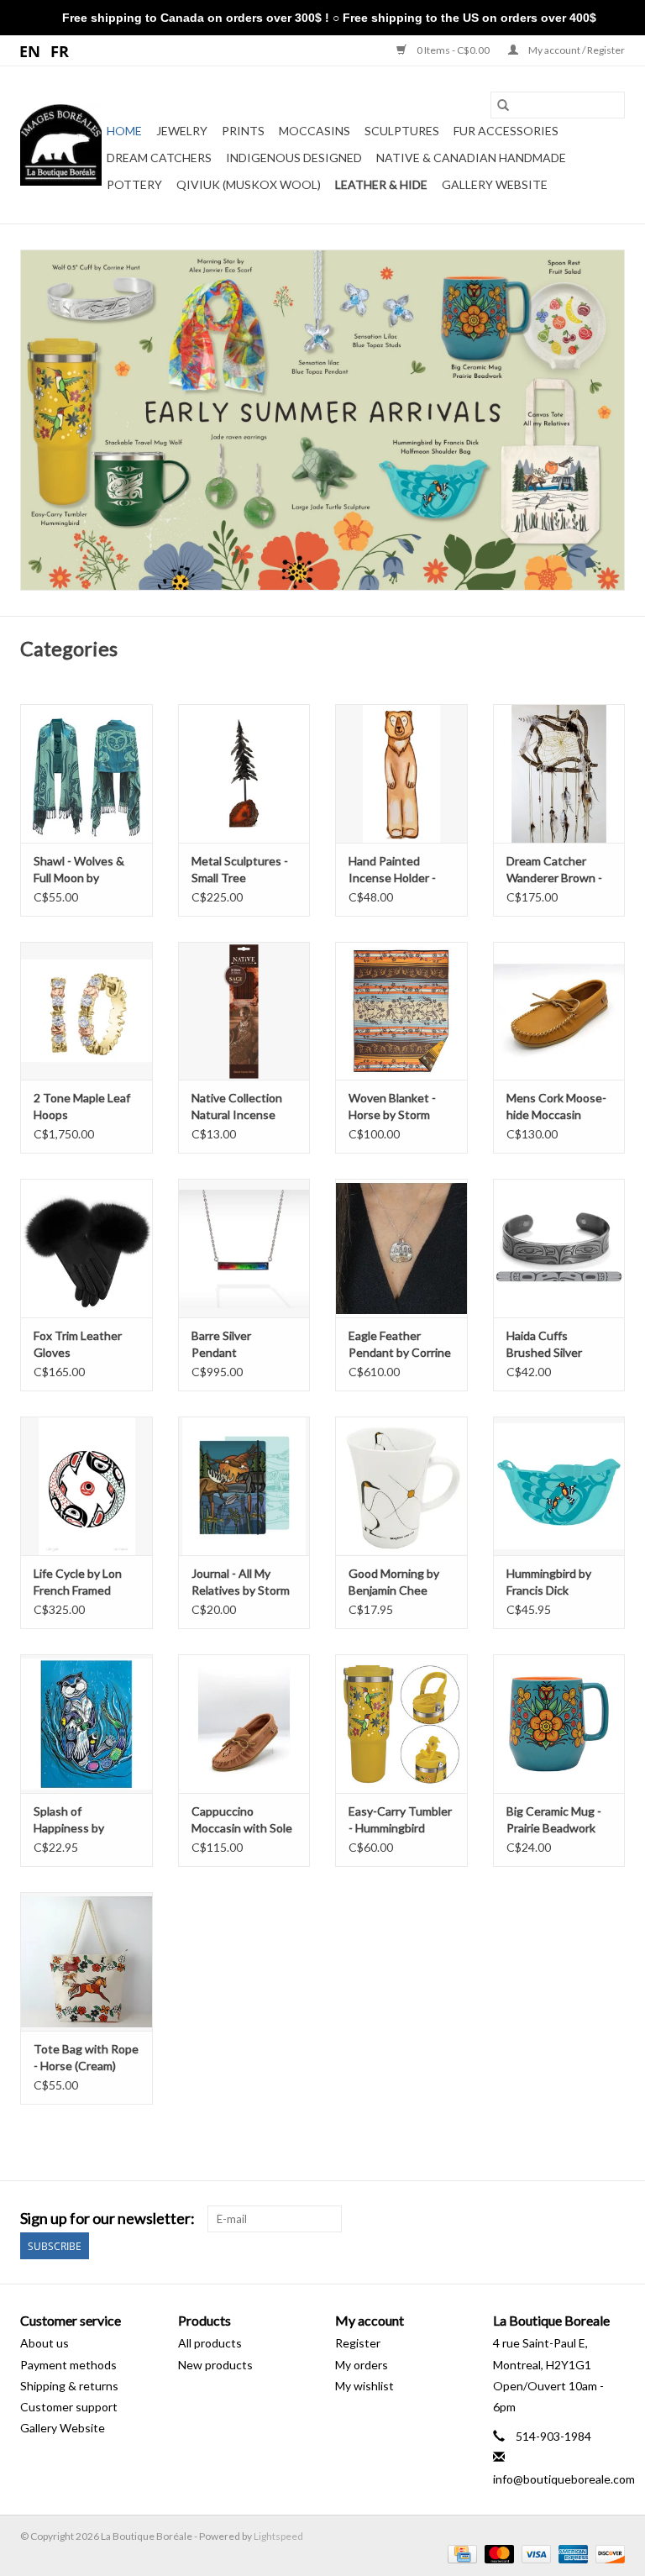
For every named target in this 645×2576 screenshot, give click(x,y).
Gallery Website (495, 184)
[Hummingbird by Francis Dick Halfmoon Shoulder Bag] (559, 1486)
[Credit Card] (460, 2553)
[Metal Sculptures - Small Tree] (244, 773)
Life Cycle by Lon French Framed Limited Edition (78, 1582)
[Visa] (534, 2553)
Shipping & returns (69, 2386)
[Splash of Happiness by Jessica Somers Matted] (87, 1724)
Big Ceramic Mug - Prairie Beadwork (554, 1819)
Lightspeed (278, 2536)
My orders (362, 2365)
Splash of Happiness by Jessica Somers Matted (73, 1820)
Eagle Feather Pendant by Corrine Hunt (400, 1345)
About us (45, 2343)
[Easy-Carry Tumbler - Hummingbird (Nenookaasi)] (401, 1724)
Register (358, 2343)
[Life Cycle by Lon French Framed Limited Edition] (87, 1486)
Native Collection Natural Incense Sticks (237, 1107)
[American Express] (571, 2553)
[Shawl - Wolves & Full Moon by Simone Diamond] (87, 773)
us (31, 50)
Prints (243, 131)
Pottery (134, 184)
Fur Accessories (506, 131)
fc (60, 50)
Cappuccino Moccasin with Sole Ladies (242, 1820)
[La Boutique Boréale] (61, 145)
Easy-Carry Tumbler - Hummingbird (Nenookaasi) (400, 1820)
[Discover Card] (607, 2553)
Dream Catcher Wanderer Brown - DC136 (554, 870)
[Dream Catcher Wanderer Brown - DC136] (559, 773)
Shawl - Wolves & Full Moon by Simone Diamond (79, 870)
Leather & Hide (381, 184)
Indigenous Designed (294, 158)
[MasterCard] (497, 2553)
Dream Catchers (159, 158)
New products (215, 2365)
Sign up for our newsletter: (107, 2219)
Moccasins (315, 131)
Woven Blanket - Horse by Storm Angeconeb (392, 1107)
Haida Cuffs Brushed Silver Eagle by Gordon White (550, 1345)
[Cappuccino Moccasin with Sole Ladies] (244, 1724)
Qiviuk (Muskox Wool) (249, 184)
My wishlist (364, 2386)
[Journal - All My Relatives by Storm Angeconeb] (244, 1486)
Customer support (69, 2407)
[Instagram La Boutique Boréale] (611, 2219)
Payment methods (68, 2365)
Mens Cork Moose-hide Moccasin (556, 1106)
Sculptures (402, 131)
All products (210, 2343)
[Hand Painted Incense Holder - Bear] (401, 773)
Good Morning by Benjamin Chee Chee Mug (394, 1582)
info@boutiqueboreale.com (564, 2479)
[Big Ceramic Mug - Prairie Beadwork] (559, 1724)
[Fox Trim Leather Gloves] (87, 1248)
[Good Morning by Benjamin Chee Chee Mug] (401, 1486)
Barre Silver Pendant (221, 1344)
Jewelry (182, 131)
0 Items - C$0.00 (453, 50)
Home (124, 131)
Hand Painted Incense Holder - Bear (392, 870)
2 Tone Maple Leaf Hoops (82, 1106)
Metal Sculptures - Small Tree (240, 869)
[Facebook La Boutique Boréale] (582, 2219)
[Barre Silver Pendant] (244, 1248)
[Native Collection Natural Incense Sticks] (244, 1011)
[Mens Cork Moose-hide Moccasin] (559, 1011)
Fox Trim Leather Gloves (78, 1344)
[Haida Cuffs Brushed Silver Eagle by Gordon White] (559, 1248)
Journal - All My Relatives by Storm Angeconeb (241, 1582)
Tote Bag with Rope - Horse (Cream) (86, 2057)
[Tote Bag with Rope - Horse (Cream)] (87, 1961)
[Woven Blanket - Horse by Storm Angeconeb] (401, 1011)
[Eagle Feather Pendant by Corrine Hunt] (401, 1248)
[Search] (503, 105)
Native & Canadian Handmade (471, 158)
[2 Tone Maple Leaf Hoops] (87, 1011)
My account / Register (576, 50)
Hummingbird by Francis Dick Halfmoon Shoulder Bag (556, 1582)
